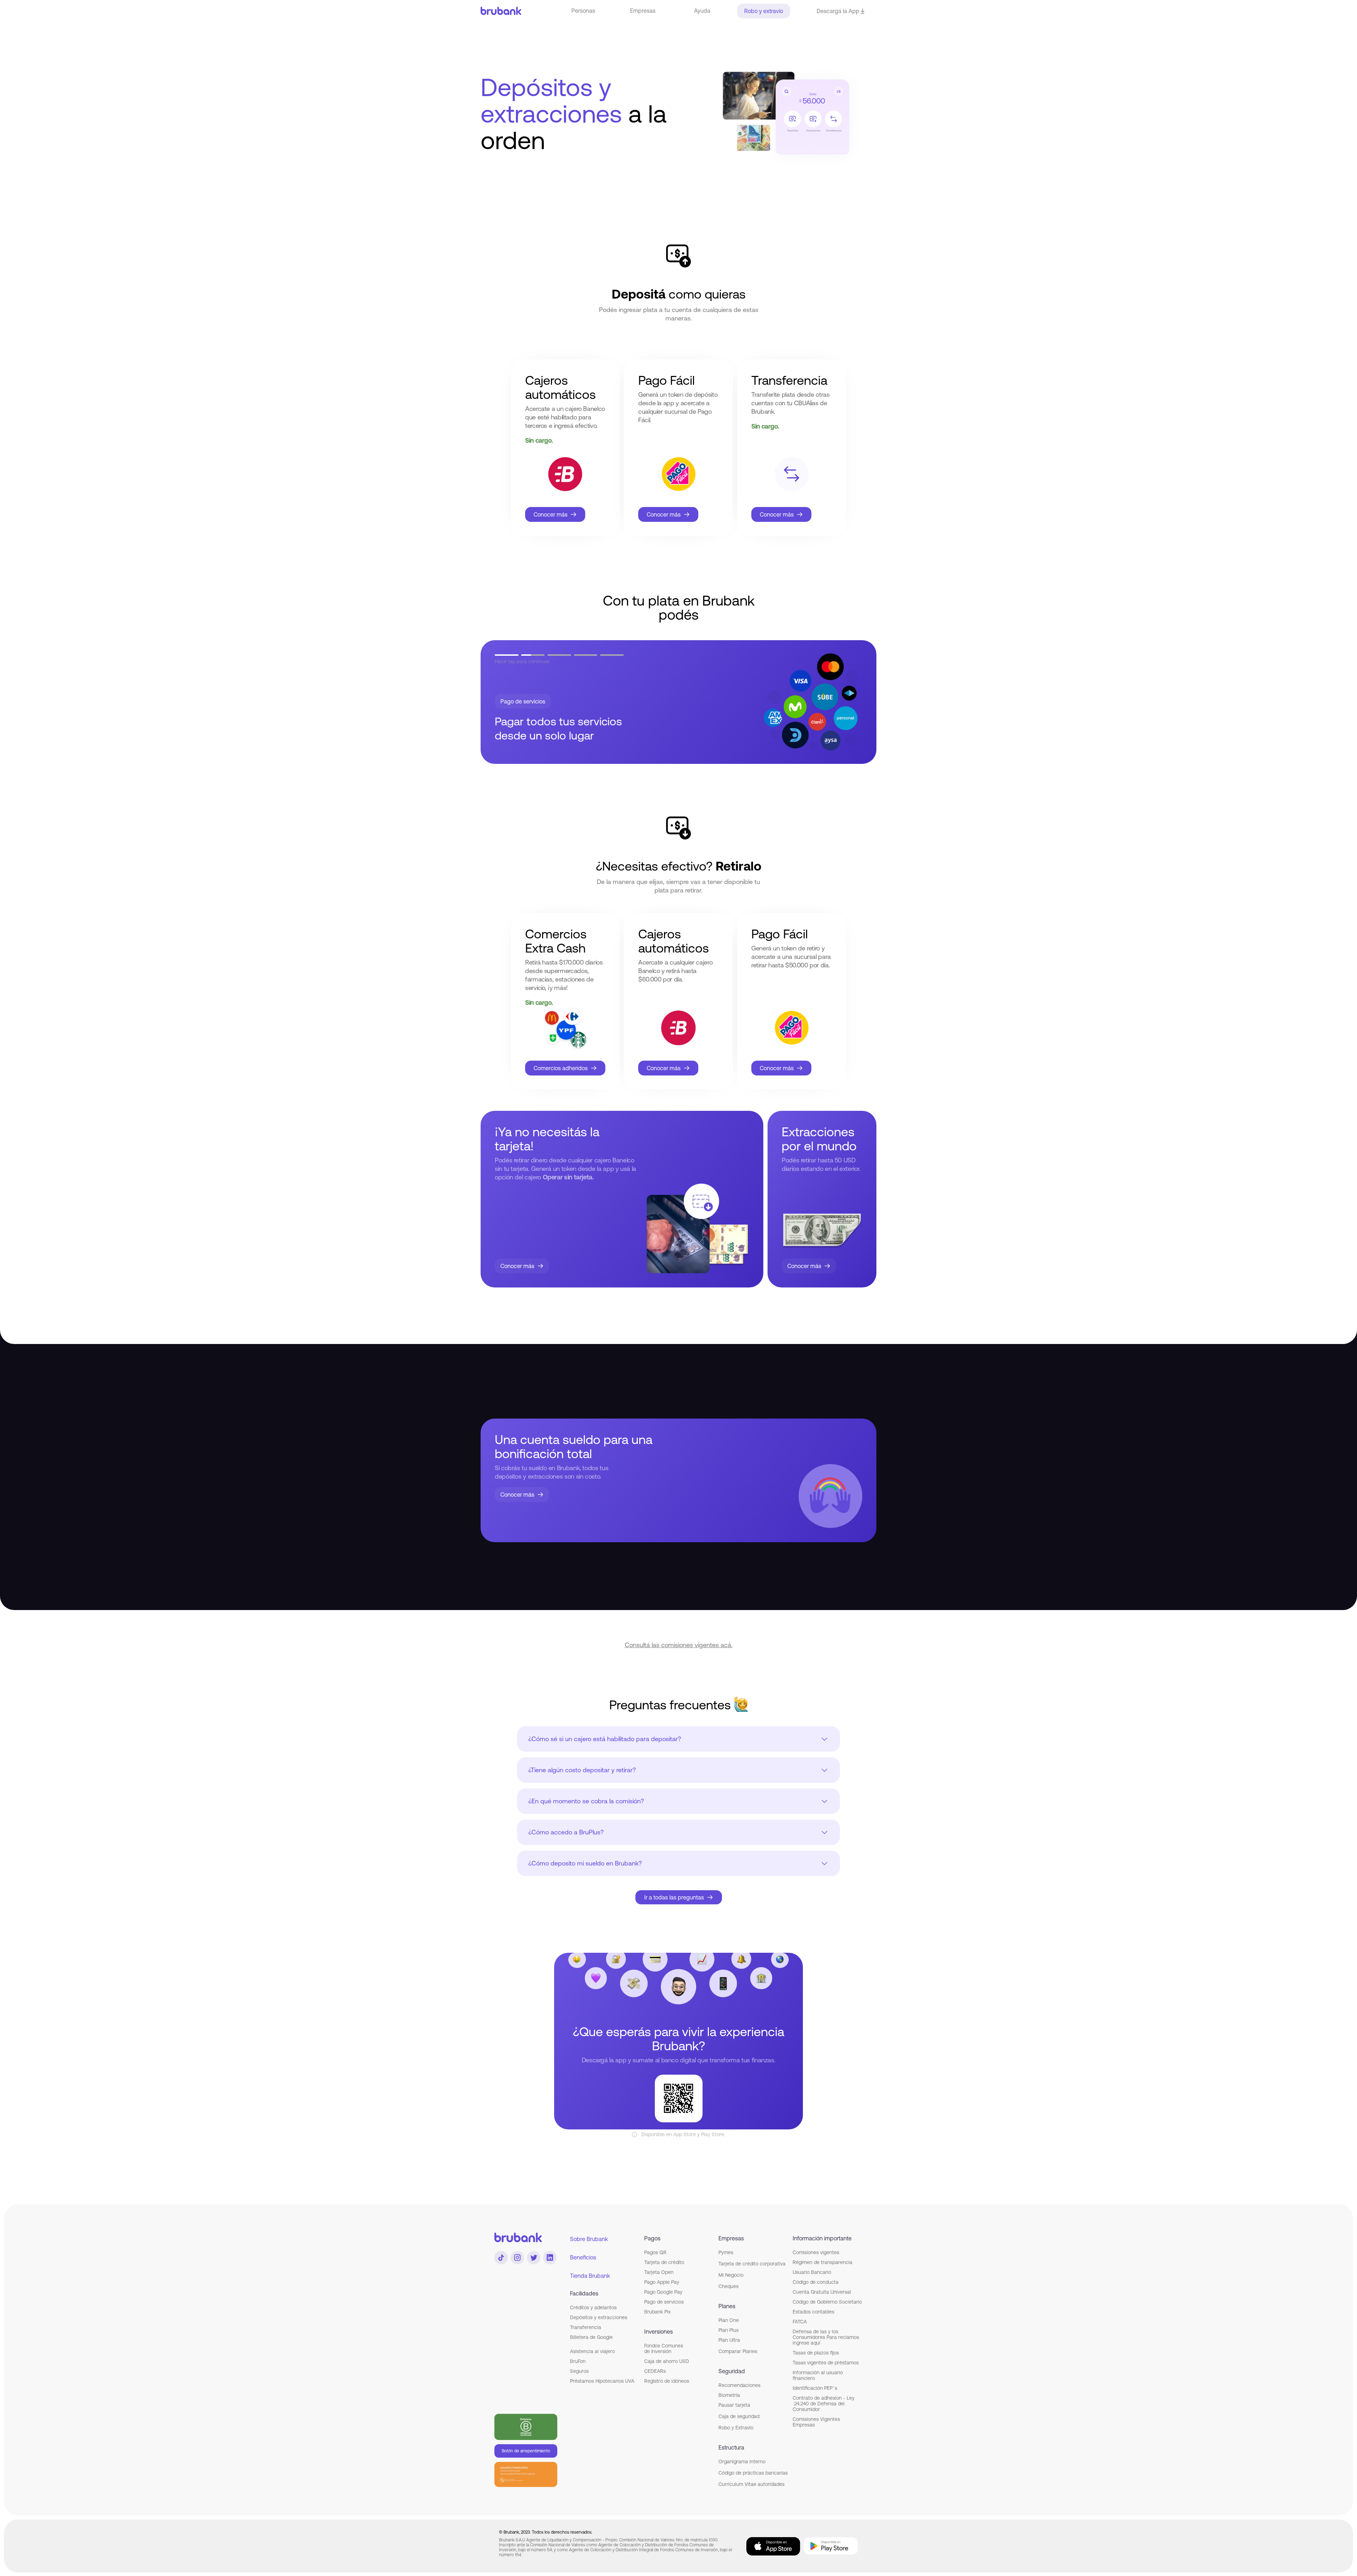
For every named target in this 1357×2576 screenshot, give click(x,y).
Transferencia (586, 2327)
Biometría (729, 2395)
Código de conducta (816, 2282)
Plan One (729, 2320)
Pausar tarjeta (734, 2405)
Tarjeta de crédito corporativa (752, 2264)
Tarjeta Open (659, 2272)
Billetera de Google (591, 2337)
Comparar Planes (738, 2351)
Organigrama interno (742, 2462)
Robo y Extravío (736, 2428)
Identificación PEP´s (815, 2388)
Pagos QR (655, 2252)
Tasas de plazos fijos (816, 2353)
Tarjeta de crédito (664, 2262)
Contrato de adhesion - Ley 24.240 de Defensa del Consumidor (824, 2404)
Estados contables (813, 2312)
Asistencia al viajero (592, 2351)
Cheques (729, 2286)
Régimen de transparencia (823, 2262)
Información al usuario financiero (818, 2375)
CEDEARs (655, 2371)
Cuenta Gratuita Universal (822, 2292)
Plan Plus (729, 2330)
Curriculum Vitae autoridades (751, 2484)
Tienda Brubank (590, 2276)
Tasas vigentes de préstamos (826, 2363)
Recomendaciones (739, 2385)
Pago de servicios (664, 2302)
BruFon (578, 2361)
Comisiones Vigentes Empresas (816, 2422)
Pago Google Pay (663, 2292)
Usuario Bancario (812, 2272)
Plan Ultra (729, 2340)
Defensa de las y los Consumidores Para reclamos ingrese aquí (826, 2337)
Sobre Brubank (589, 2239)
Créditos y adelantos (593, 2307)
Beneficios (583, 2257)
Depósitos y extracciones (599, 2317)
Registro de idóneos (667, 2381)
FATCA (800, 2322)
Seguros (579, 2371)
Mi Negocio (731, 2275)
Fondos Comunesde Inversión (664, 2348)
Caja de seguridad (739, 2416)
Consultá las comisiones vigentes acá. (679, 1645)
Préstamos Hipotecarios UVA (602, 2381)
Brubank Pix (657, 2312)
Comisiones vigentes (816, 2252)
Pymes (726, 2252)
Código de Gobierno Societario (827, 2302)
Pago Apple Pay (662, 2282)
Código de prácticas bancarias (753, 2473)
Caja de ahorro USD (667, 2361)
